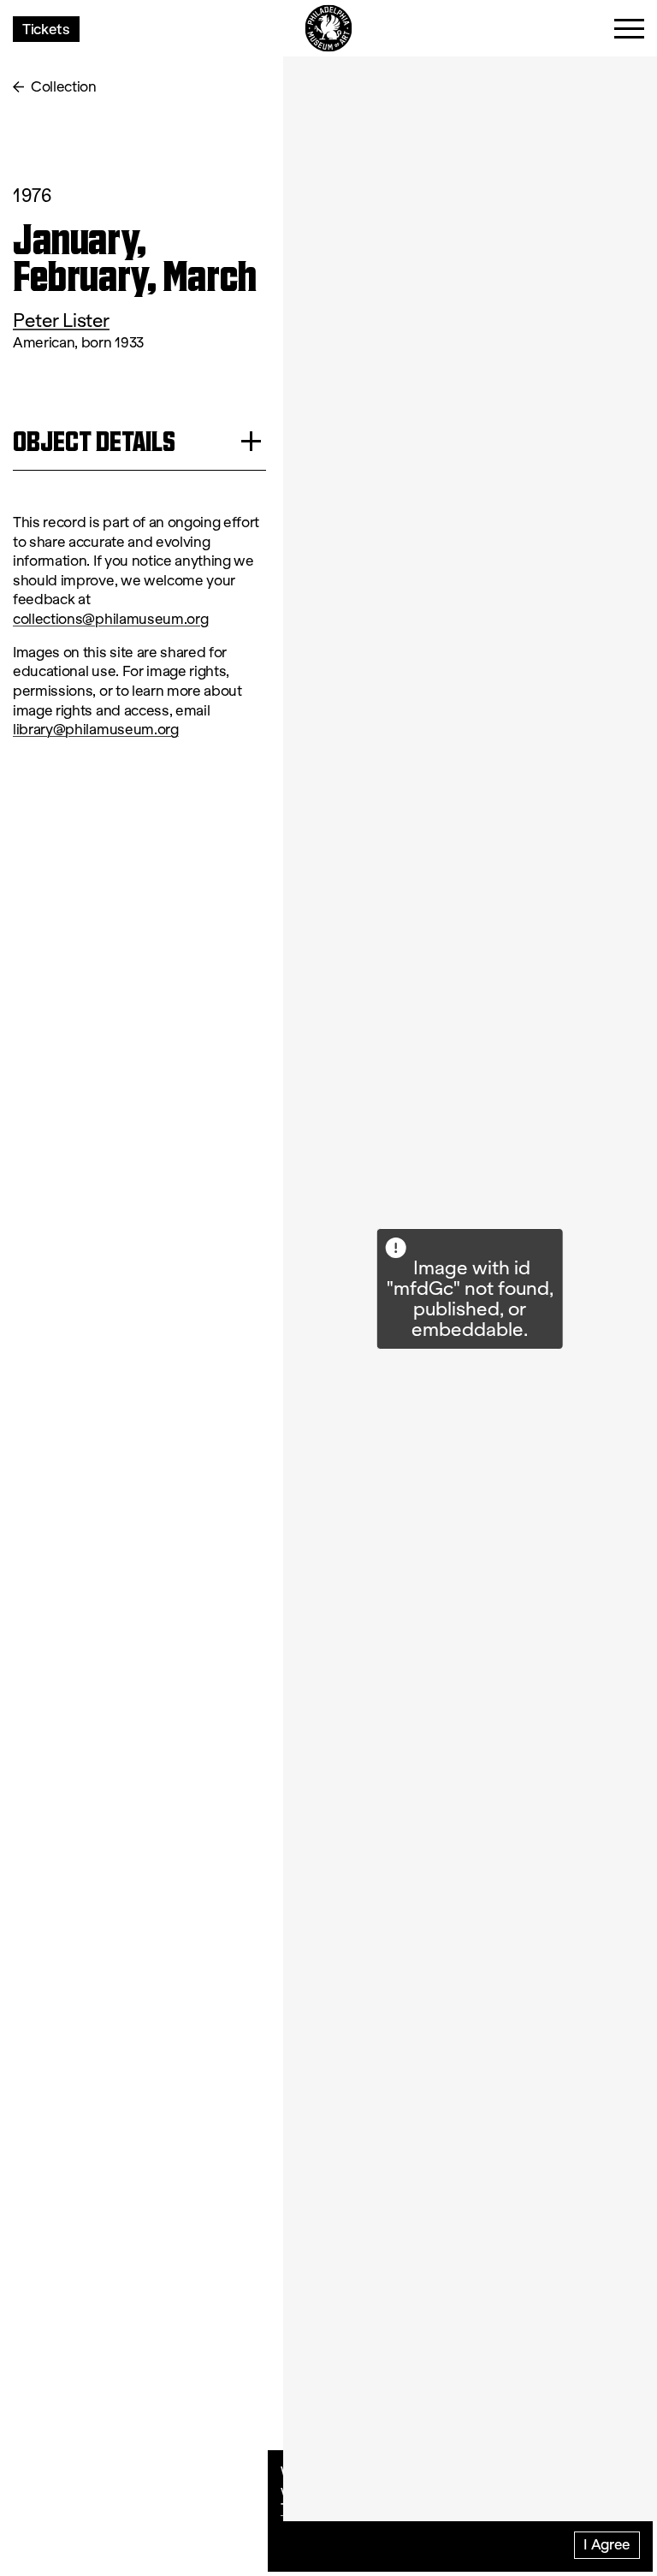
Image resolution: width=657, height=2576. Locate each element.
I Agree (607, 2544)
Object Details (94, 441)
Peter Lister (61, 321)
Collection (64, 87)
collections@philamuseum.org (110, 619)
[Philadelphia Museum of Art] (329, 29)
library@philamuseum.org (96, 730)
